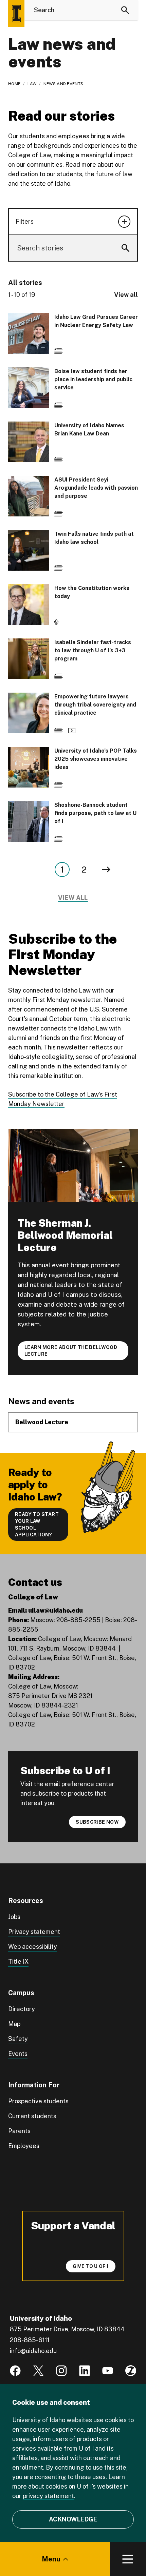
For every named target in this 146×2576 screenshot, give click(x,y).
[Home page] (16, 14)
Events (18, 2054)
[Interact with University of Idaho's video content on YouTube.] (108, 2371)
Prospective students (38, 2101)
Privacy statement (34, 1932)
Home (14, 84)
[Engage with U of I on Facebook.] (15, 2371)
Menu (51, 2559)
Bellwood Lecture (42, 1422)
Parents (19, 2131)
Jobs (14, 1917)
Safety (18, 2039)
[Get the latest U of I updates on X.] (38, 2371)
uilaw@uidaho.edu (56, 1610)
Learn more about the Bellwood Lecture (71, 1351)
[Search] (125, 10)
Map (14, 2024)
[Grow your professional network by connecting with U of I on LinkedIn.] (85, 2371)
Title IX (18, 1961)
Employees (24, 2146)
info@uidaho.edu (33, 2351)
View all (126, 295)
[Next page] (106, 870)
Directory (22, 2009)
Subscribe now (97, 1822)
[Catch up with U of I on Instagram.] (61, 2371)
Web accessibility (33, 1947)
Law (32, 84)
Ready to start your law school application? (37, 1525)
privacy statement (48, 2496)
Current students (32, 2116)
